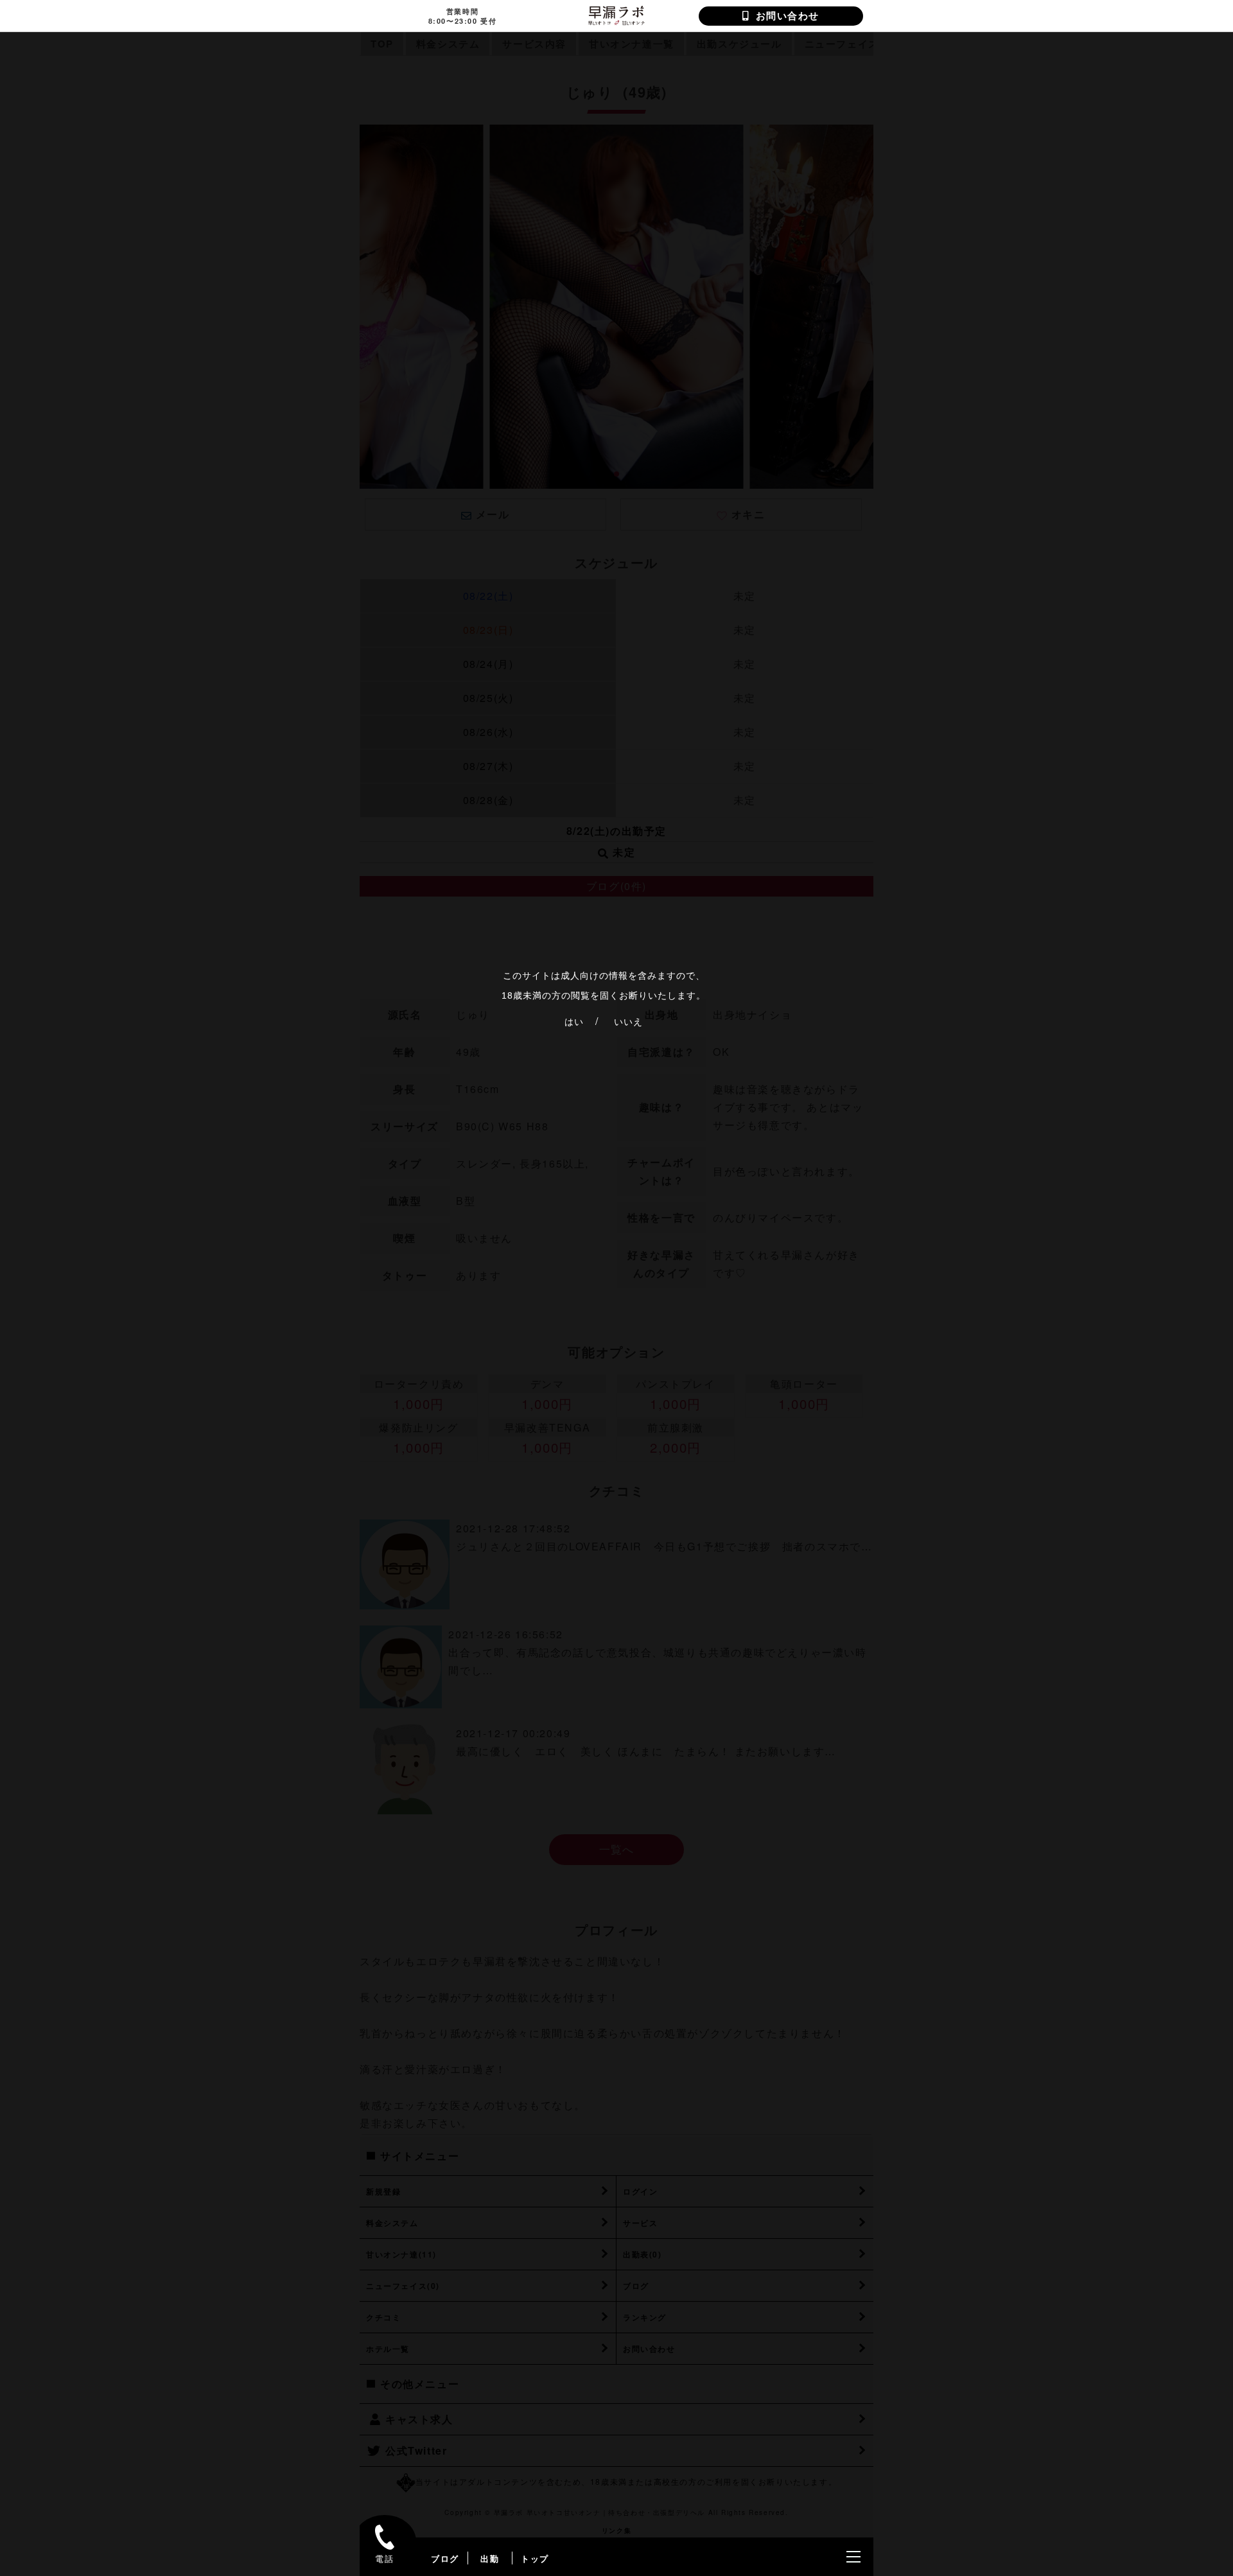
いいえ (628, 1022)
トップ (535, 2558)
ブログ (445, 2558)
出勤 (490, 2558)
